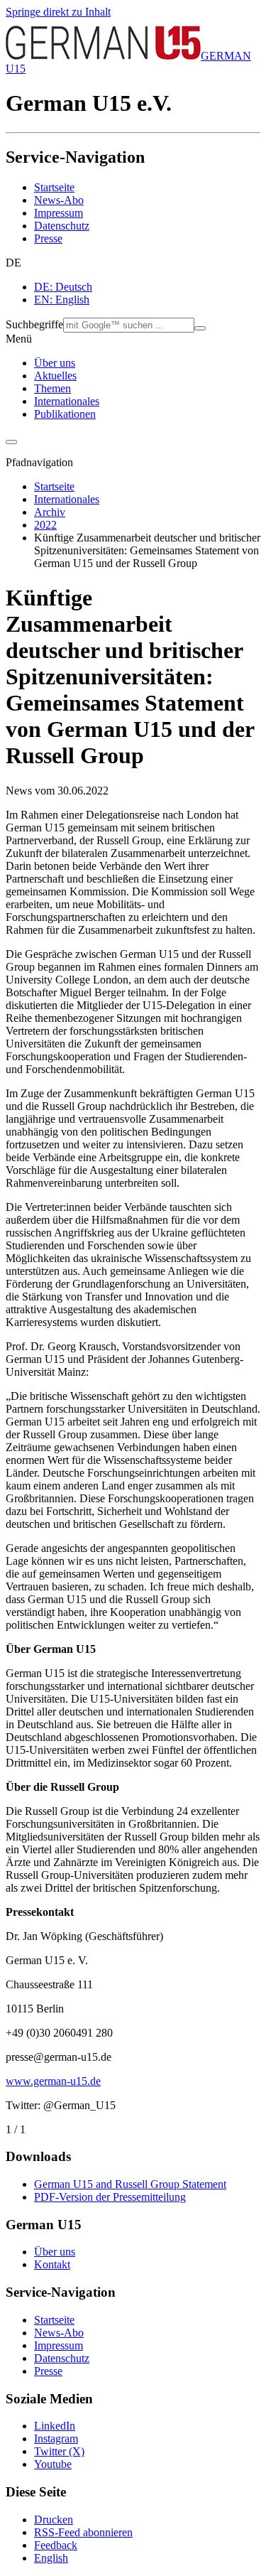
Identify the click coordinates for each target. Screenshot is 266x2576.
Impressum (59, 213)
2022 (45, 525)
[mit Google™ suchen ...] (200, 328)
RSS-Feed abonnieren (83, 2532)
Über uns (55, 363)
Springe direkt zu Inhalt (58, 12)
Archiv (50, 512)
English (51, 2558)
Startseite (54, 187)
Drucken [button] (54, 2520)
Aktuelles (55, 376)
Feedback (56, 2545)
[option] (147, 287)
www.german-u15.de (53, 2081)
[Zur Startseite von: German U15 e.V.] (103, 56)
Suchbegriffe (34, 324)
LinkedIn (55, 2426)
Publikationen (65, 414)
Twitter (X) (59, 2451)
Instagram (56, 2438)
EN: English (62, 300)
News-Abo (59, 200)
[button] (133, 263)
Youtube (53, 2464)
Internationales (67, 401)
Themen (52, 388)
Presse (48, 238)
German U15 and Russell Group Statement (130, 2184)
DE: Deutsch (63, 287)
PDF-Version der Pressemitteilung (110, 2197)
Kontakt (52, 2264)
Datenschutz (62, 226)
